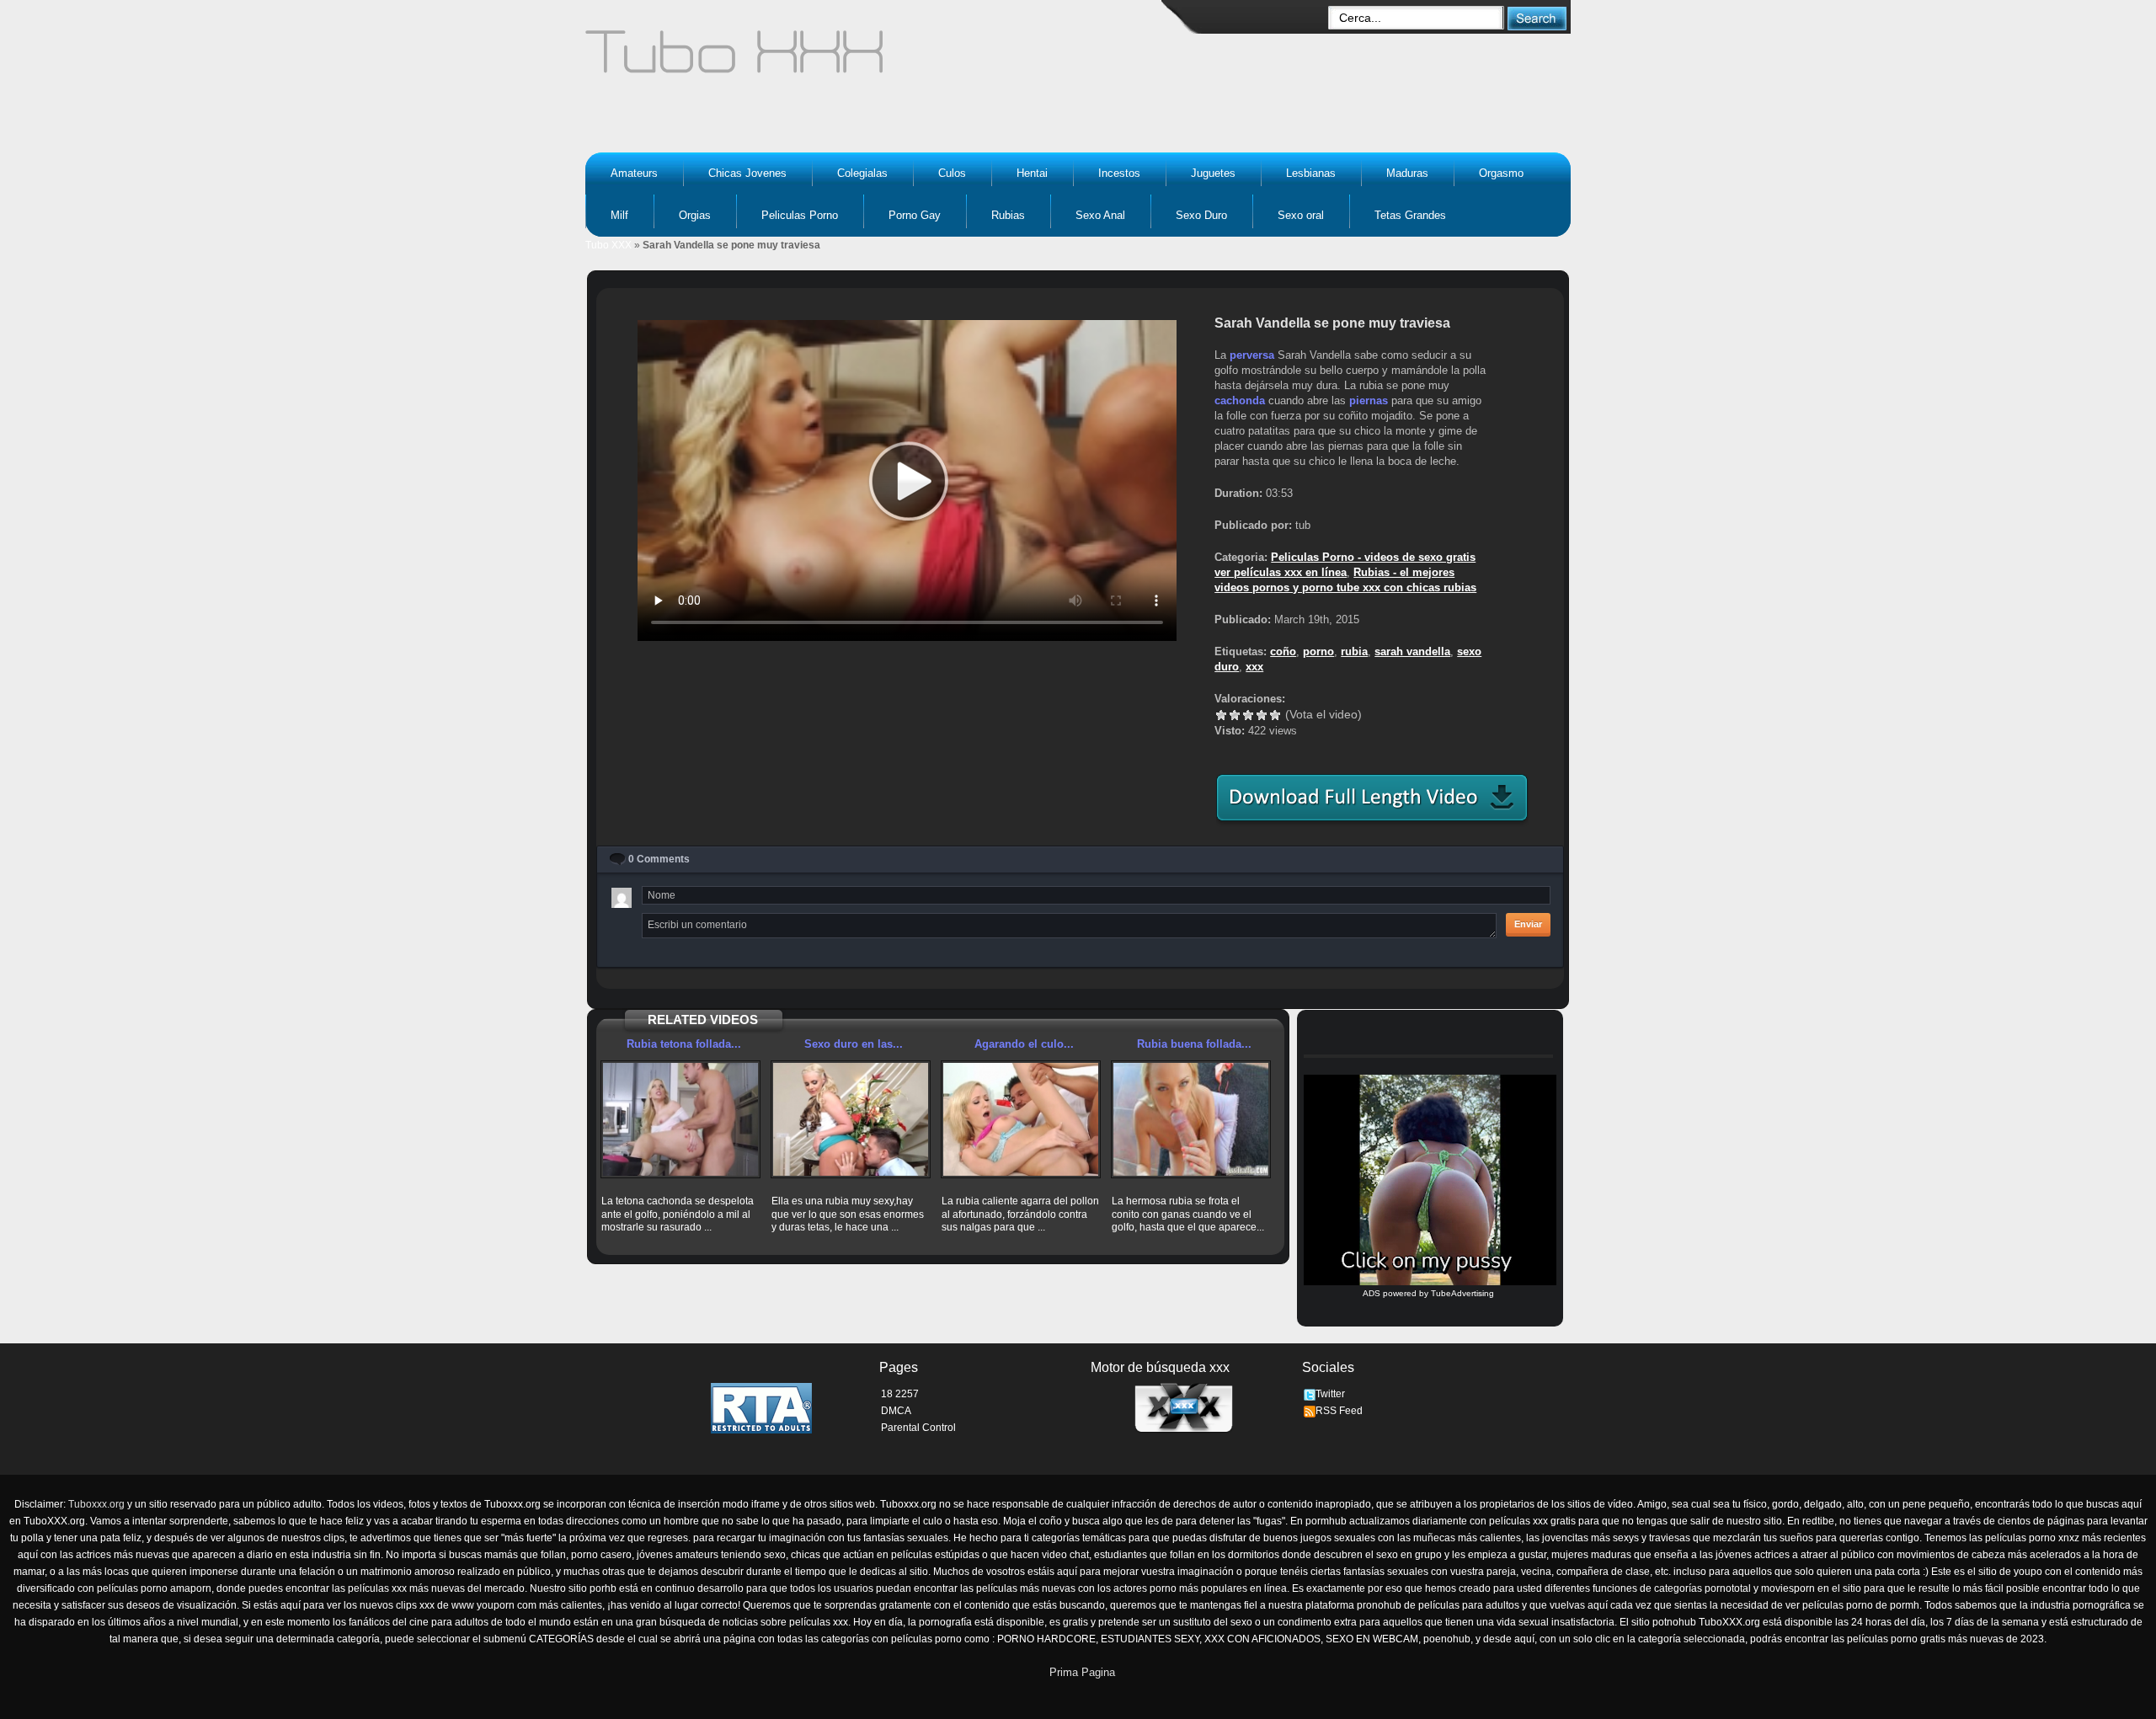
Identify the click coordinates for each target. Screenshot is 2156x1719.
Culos (952, 173)
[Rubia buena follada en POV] (1191, 1119)
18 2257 (900, 1394)
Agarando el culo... (1024, 1044)
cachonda (1240, 400)
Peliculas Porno (800, 215)
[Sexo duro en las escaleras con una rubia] (851, 1119)
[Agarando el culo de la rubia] (1021, 1119)
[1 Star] (1221, 715)
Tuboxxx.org (96, 1504)
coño (1283, 651)
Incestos (1119, 173)
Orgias (695, 215)
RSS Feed (1339, 1411)
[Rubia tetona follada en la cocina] (680, 1119)
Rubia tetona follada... (684, 1044)
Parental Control (918, 1428)
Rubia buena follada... (1194, 1044)
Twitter (1330, 1394)
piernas (1369, 400)
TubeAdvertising (1462, 1293)
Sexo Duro (1201, 215)
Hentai (1032, 173)
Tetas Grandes (1410, 215)
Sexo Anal (1100, 215)
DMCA (896, 1411)
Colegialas (862, 173)
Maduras (1407, 173)
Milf (619, 215)
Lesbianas (1311, 173)
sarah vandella (1412, 651)
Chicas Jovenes (747, 173)
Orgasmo (1501, 173)
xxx (1254, 667)
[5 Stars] (1275, 715)
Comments (659, 859)
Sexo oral (1301, 215)
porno (1318, 651)
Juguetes (1213, 173)
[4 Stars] (1262, 715)
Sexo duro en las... (854, 1044)
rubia (1354, 651)
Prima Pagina (1082, 1672)
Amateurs (634, 173)
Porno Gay (915, 215)
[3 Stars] (1248, 715)
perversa (1252, 355)
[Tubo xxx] (881, 59)
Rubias (1008, 215)
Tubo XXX (608, 245)
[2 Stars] (1235, 715)
